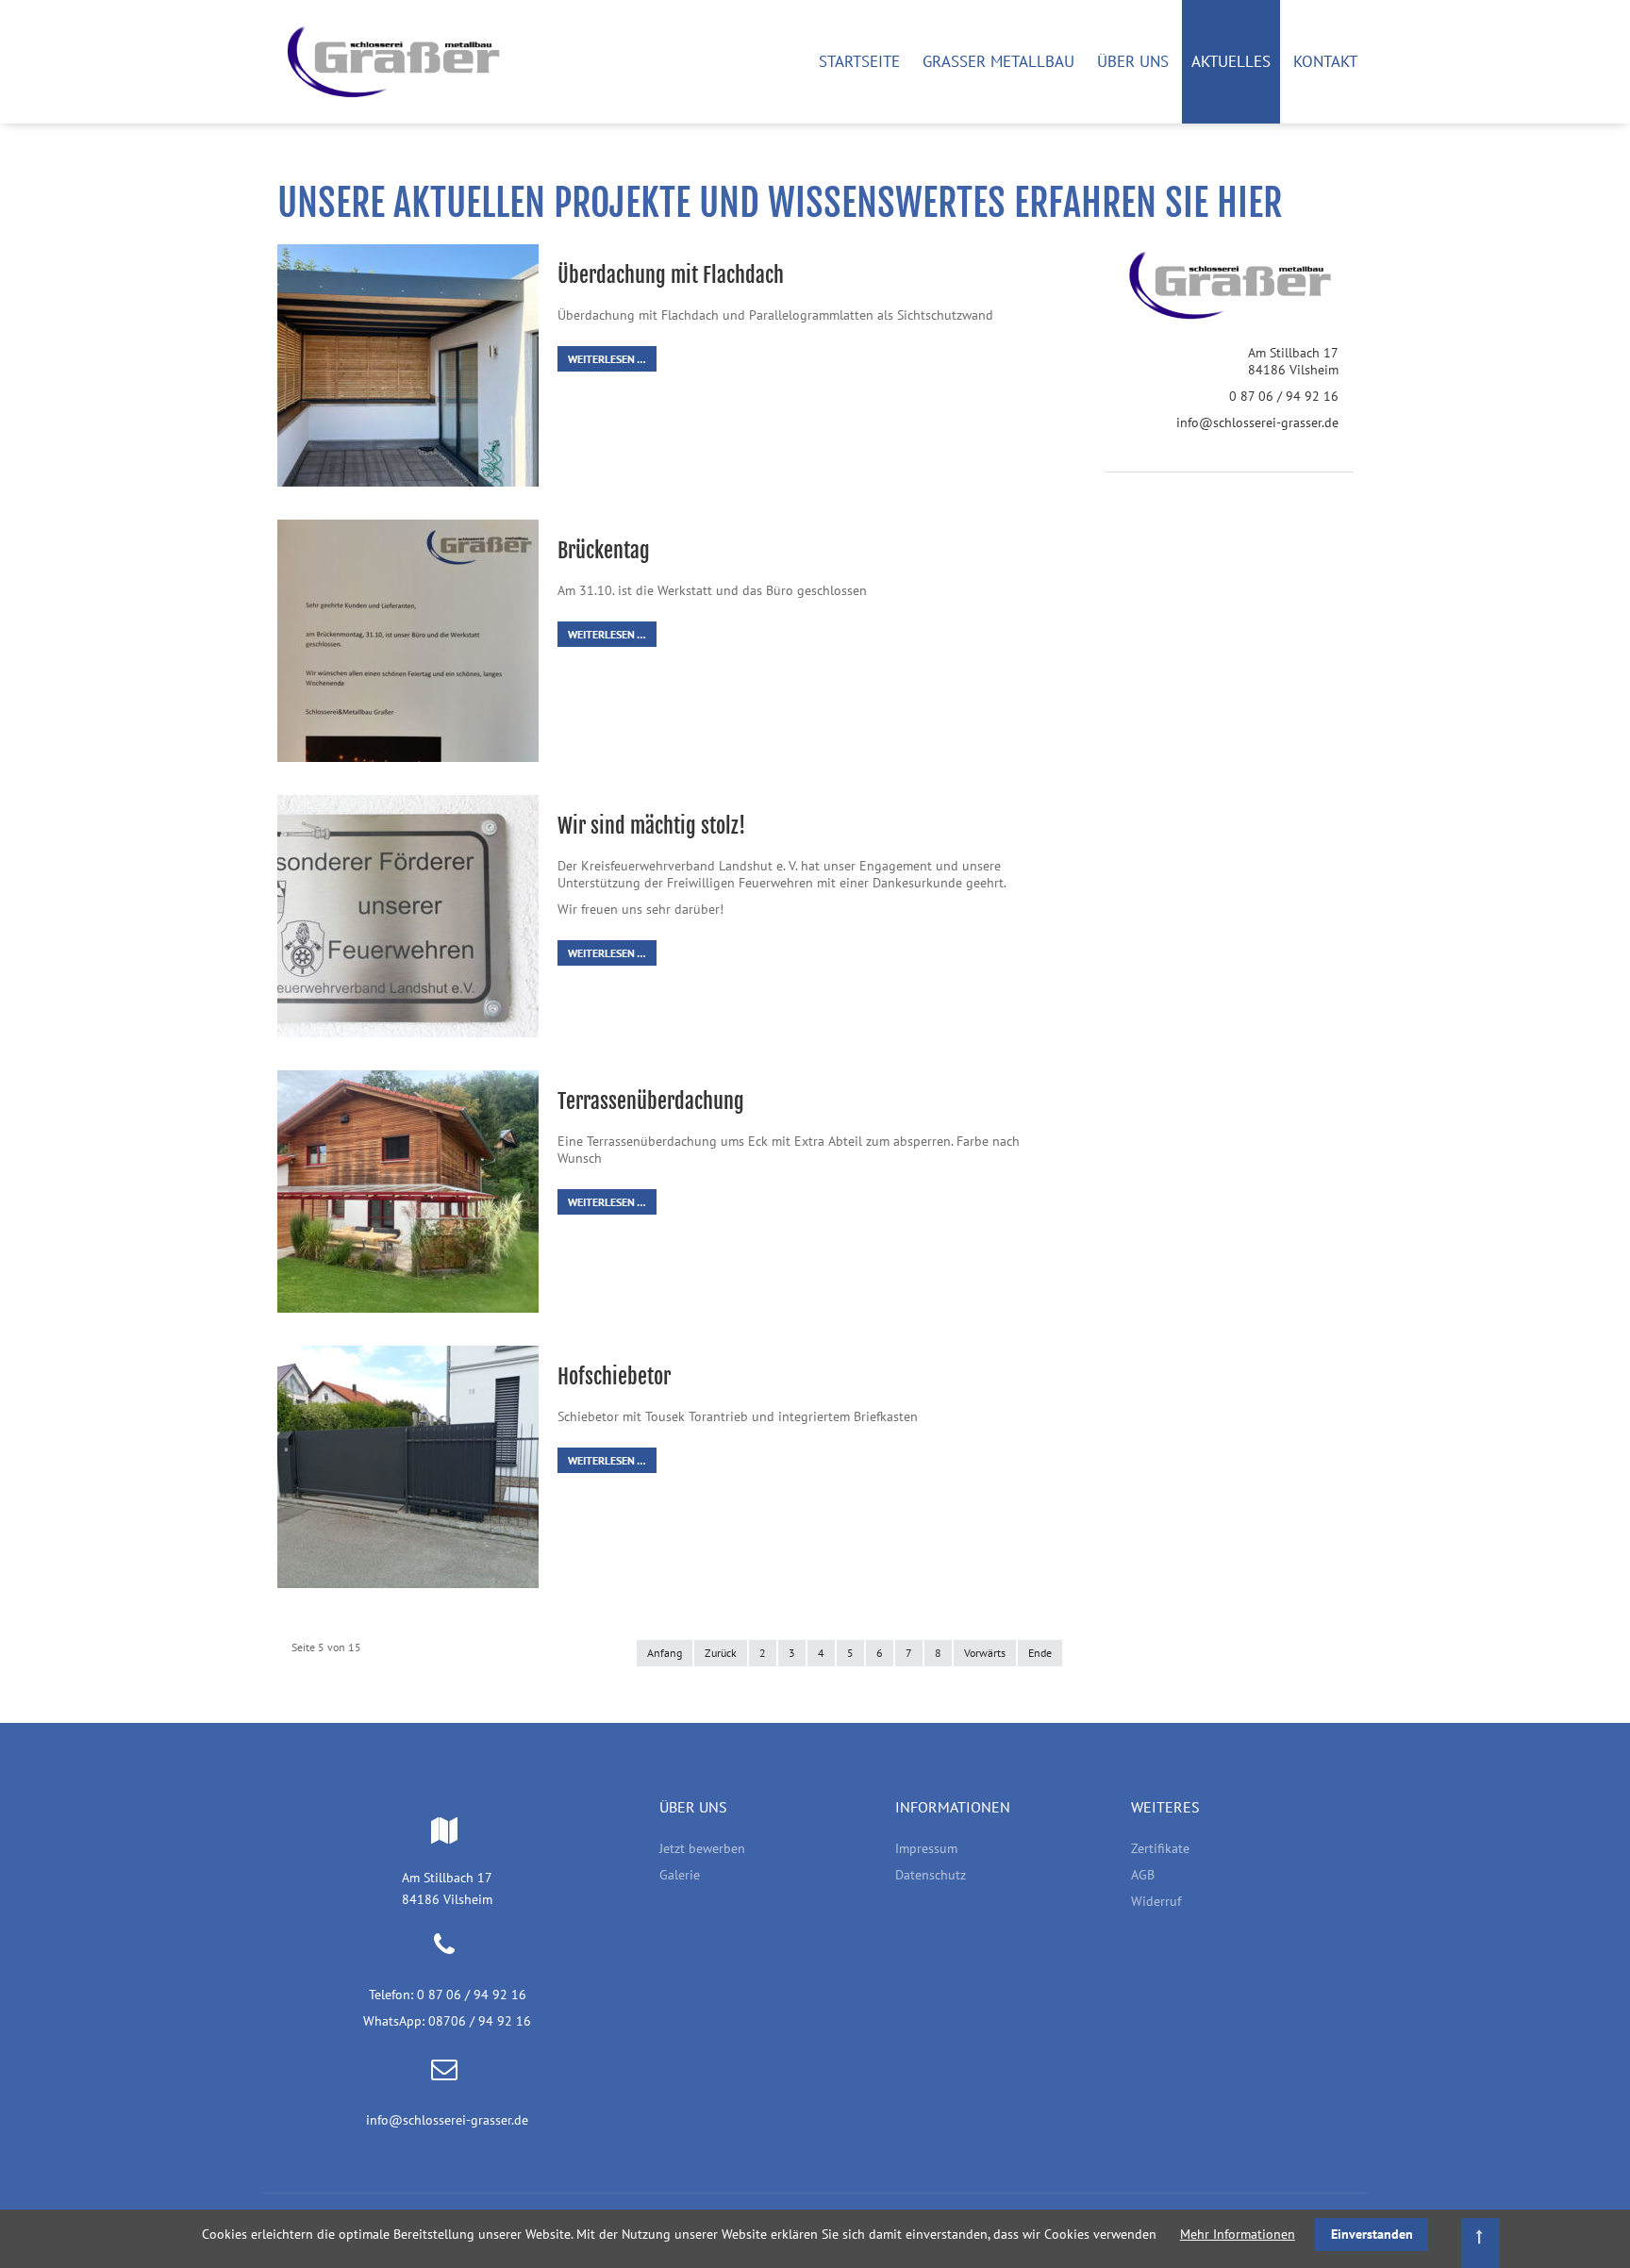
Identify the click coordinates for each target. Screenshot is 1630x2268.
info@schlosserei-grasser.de (1257, 422)
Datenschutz (931, 1875)
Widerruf (1156, 1901)
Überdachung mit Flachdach (671, 275)
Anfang (665, 1653)
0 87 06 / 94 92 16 (1284, 396)
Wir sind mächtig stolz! (651, 826)
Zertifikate (1160, 1848)
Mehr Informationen (1238, 2234)
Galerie (680, 1875)
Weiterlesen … (607, 359)
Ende (1040, 1653)
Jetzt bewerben (702, 1848)
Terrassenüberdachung (651, 1101)
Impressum (926, 1848)
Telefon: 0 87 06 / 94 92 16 (448, 1995)
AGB (1143, 1875)
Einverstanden (1372, 2234)
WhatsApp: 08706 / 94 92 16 (447, 2021)
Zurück (721, 1653)
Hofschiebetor (614, 1376)
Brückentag (604, 550)
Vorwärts (985, 1653)
